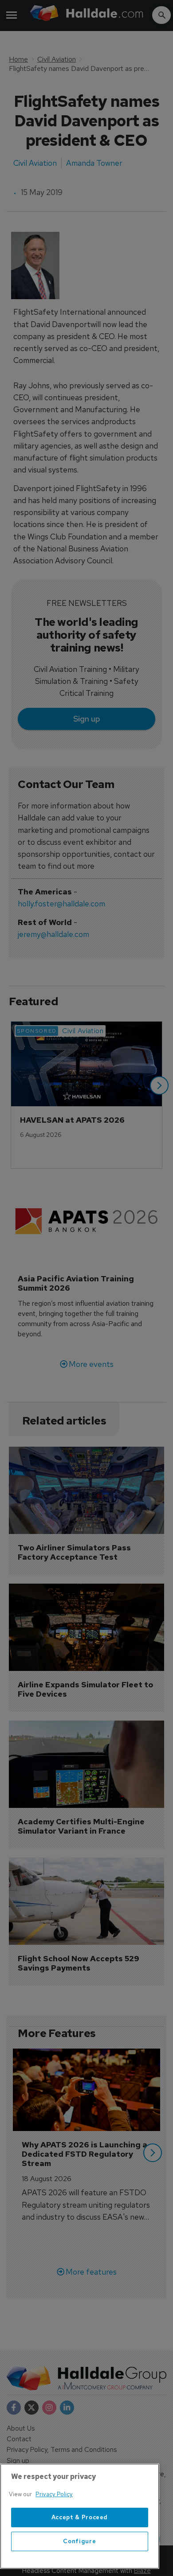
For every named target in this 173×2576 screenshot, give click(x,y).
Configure (79, 2541)
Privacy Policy (54, 2494)
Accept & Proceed (80, 2517)
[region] (80, 2516)
